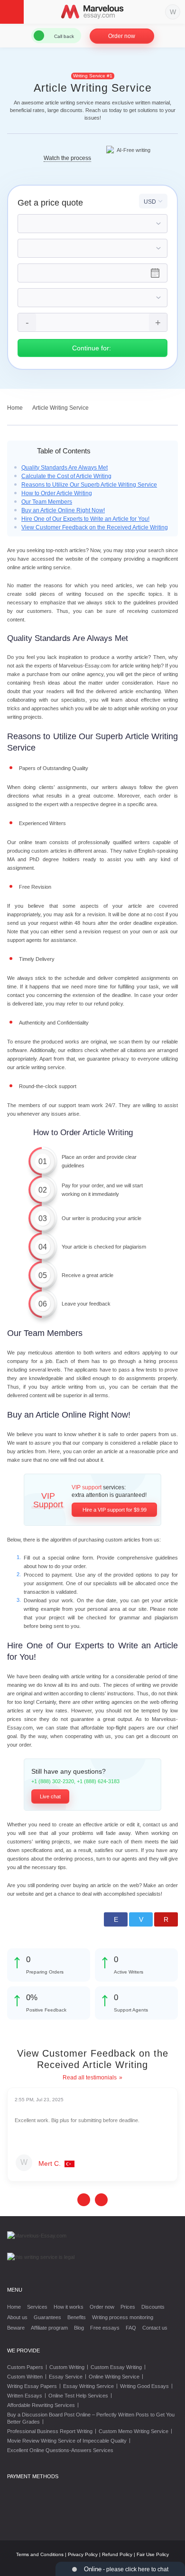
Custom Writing (67, 2367)
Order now (122, 36)
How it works (69, 2307)
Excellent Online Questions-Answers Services (60, 2450)
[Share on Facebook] (116, 1919)
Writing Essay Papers (32, 2386)
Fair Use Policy (153, 2554)
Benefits (77, 2317)
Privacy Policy (83, 2554)
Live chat (50, 1796)
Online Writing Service (114, 2377)
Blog (79, 2328)
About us (17, 2317)
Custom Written (25, 2377)
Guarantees (47, 2317)
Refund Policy (117, 2554)
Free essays (105, 2328)
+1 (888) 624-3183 (98, 1781)
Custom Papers (25, 2367)
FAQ (131, 2328)
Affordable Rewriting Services (41, 2405)
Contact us (155, 2328)
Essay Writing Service (88, 2386)
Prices (128, 2307)
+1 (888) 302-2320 (53, 1781)
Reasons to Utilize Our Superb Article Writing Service (89, 485)
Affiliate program (49, 2328)
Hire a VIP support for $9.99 (115, 1510)
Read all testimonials (90, 2078)
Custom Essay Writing (116, 2367)
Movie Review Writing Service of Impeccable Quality (67, 2441)
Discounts (153, 2307)
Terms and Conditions (40, 2554)
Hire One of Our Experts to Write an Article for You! (85, 519)
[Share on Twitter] (141, 1919)
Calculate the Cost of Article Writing (66, 476)
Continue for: (92, 348)
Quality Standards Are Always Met (65, 468)
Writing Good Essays (144, 2386)
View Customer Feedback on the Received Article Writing (95, 527)
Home (14, 2307)
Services (37, 2307)
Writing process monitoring (123, 2317)
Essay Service (66, 2377)
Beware (16, 2328)
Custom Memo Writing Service (134, 2431)
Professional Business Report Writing (50, 2431)
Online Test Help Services (78, 2396)
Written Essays (25, 2396)
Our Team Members (47, 502)
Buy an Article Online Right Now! (63, 510)
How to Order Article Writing (57, 493)
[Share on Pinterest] (166, 1919)
